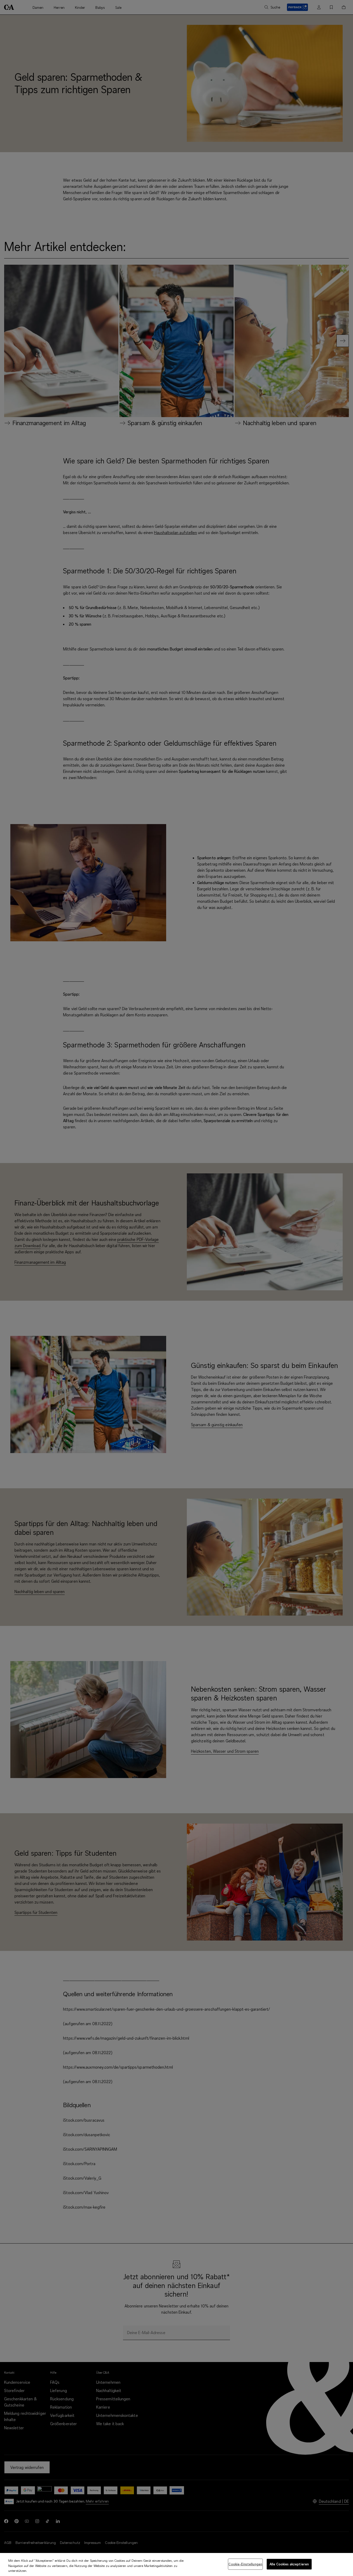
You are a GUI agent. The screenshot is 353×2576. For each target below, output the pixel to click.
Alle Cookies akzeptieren (289, 2564)
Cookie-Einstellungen (245, 2564)
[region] (177, 2564)
